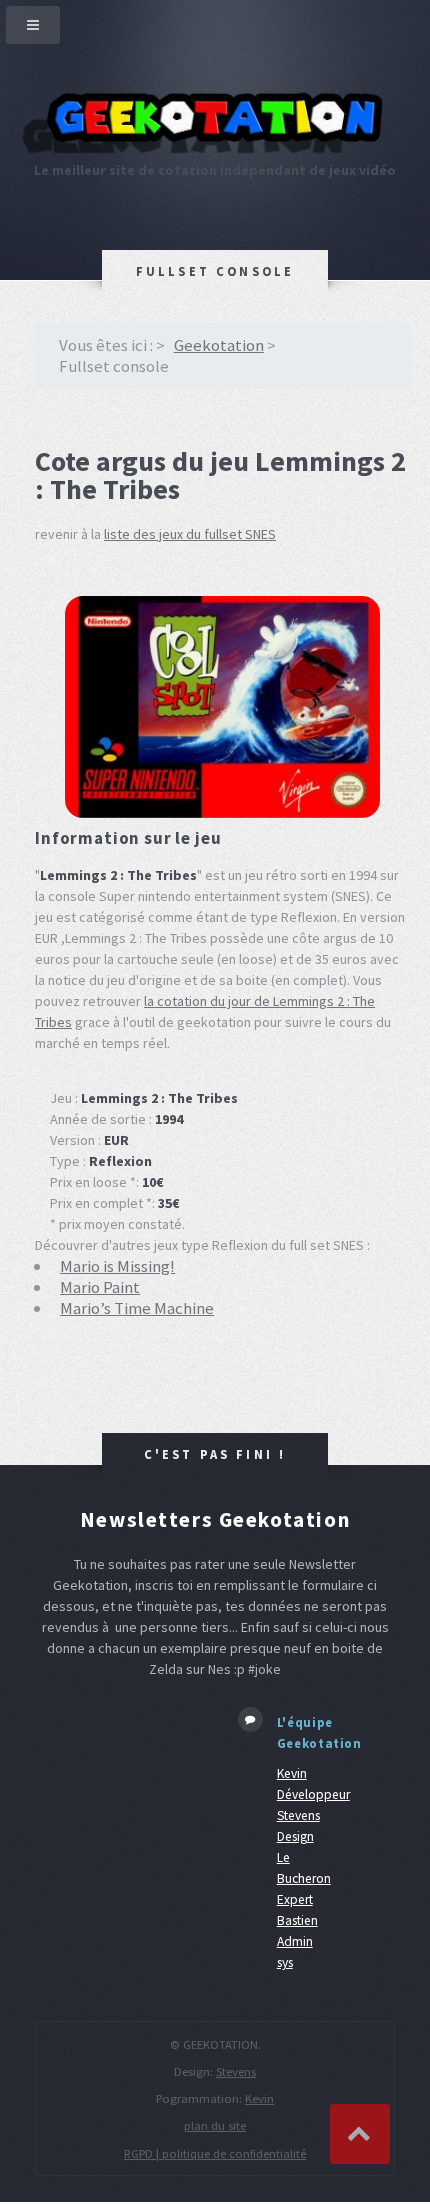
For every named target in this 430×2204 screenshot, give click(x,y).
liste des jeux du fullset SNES (190, 534)
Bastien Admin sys (297, 1941)
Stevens (236, 2071)
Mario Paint (100, 1287)
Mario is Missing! (117, 1266)
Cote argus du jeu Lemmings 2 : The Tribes (220, 475)
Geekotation (219, 345)
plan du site (215, 2125)
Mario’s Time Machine (137, 1308)
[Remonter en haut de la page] (360, 2134)
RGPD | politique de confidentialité (215, 2153)
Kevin (259, 2098)
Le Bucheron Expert (304, 1878)
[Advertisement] (121, 1770)
